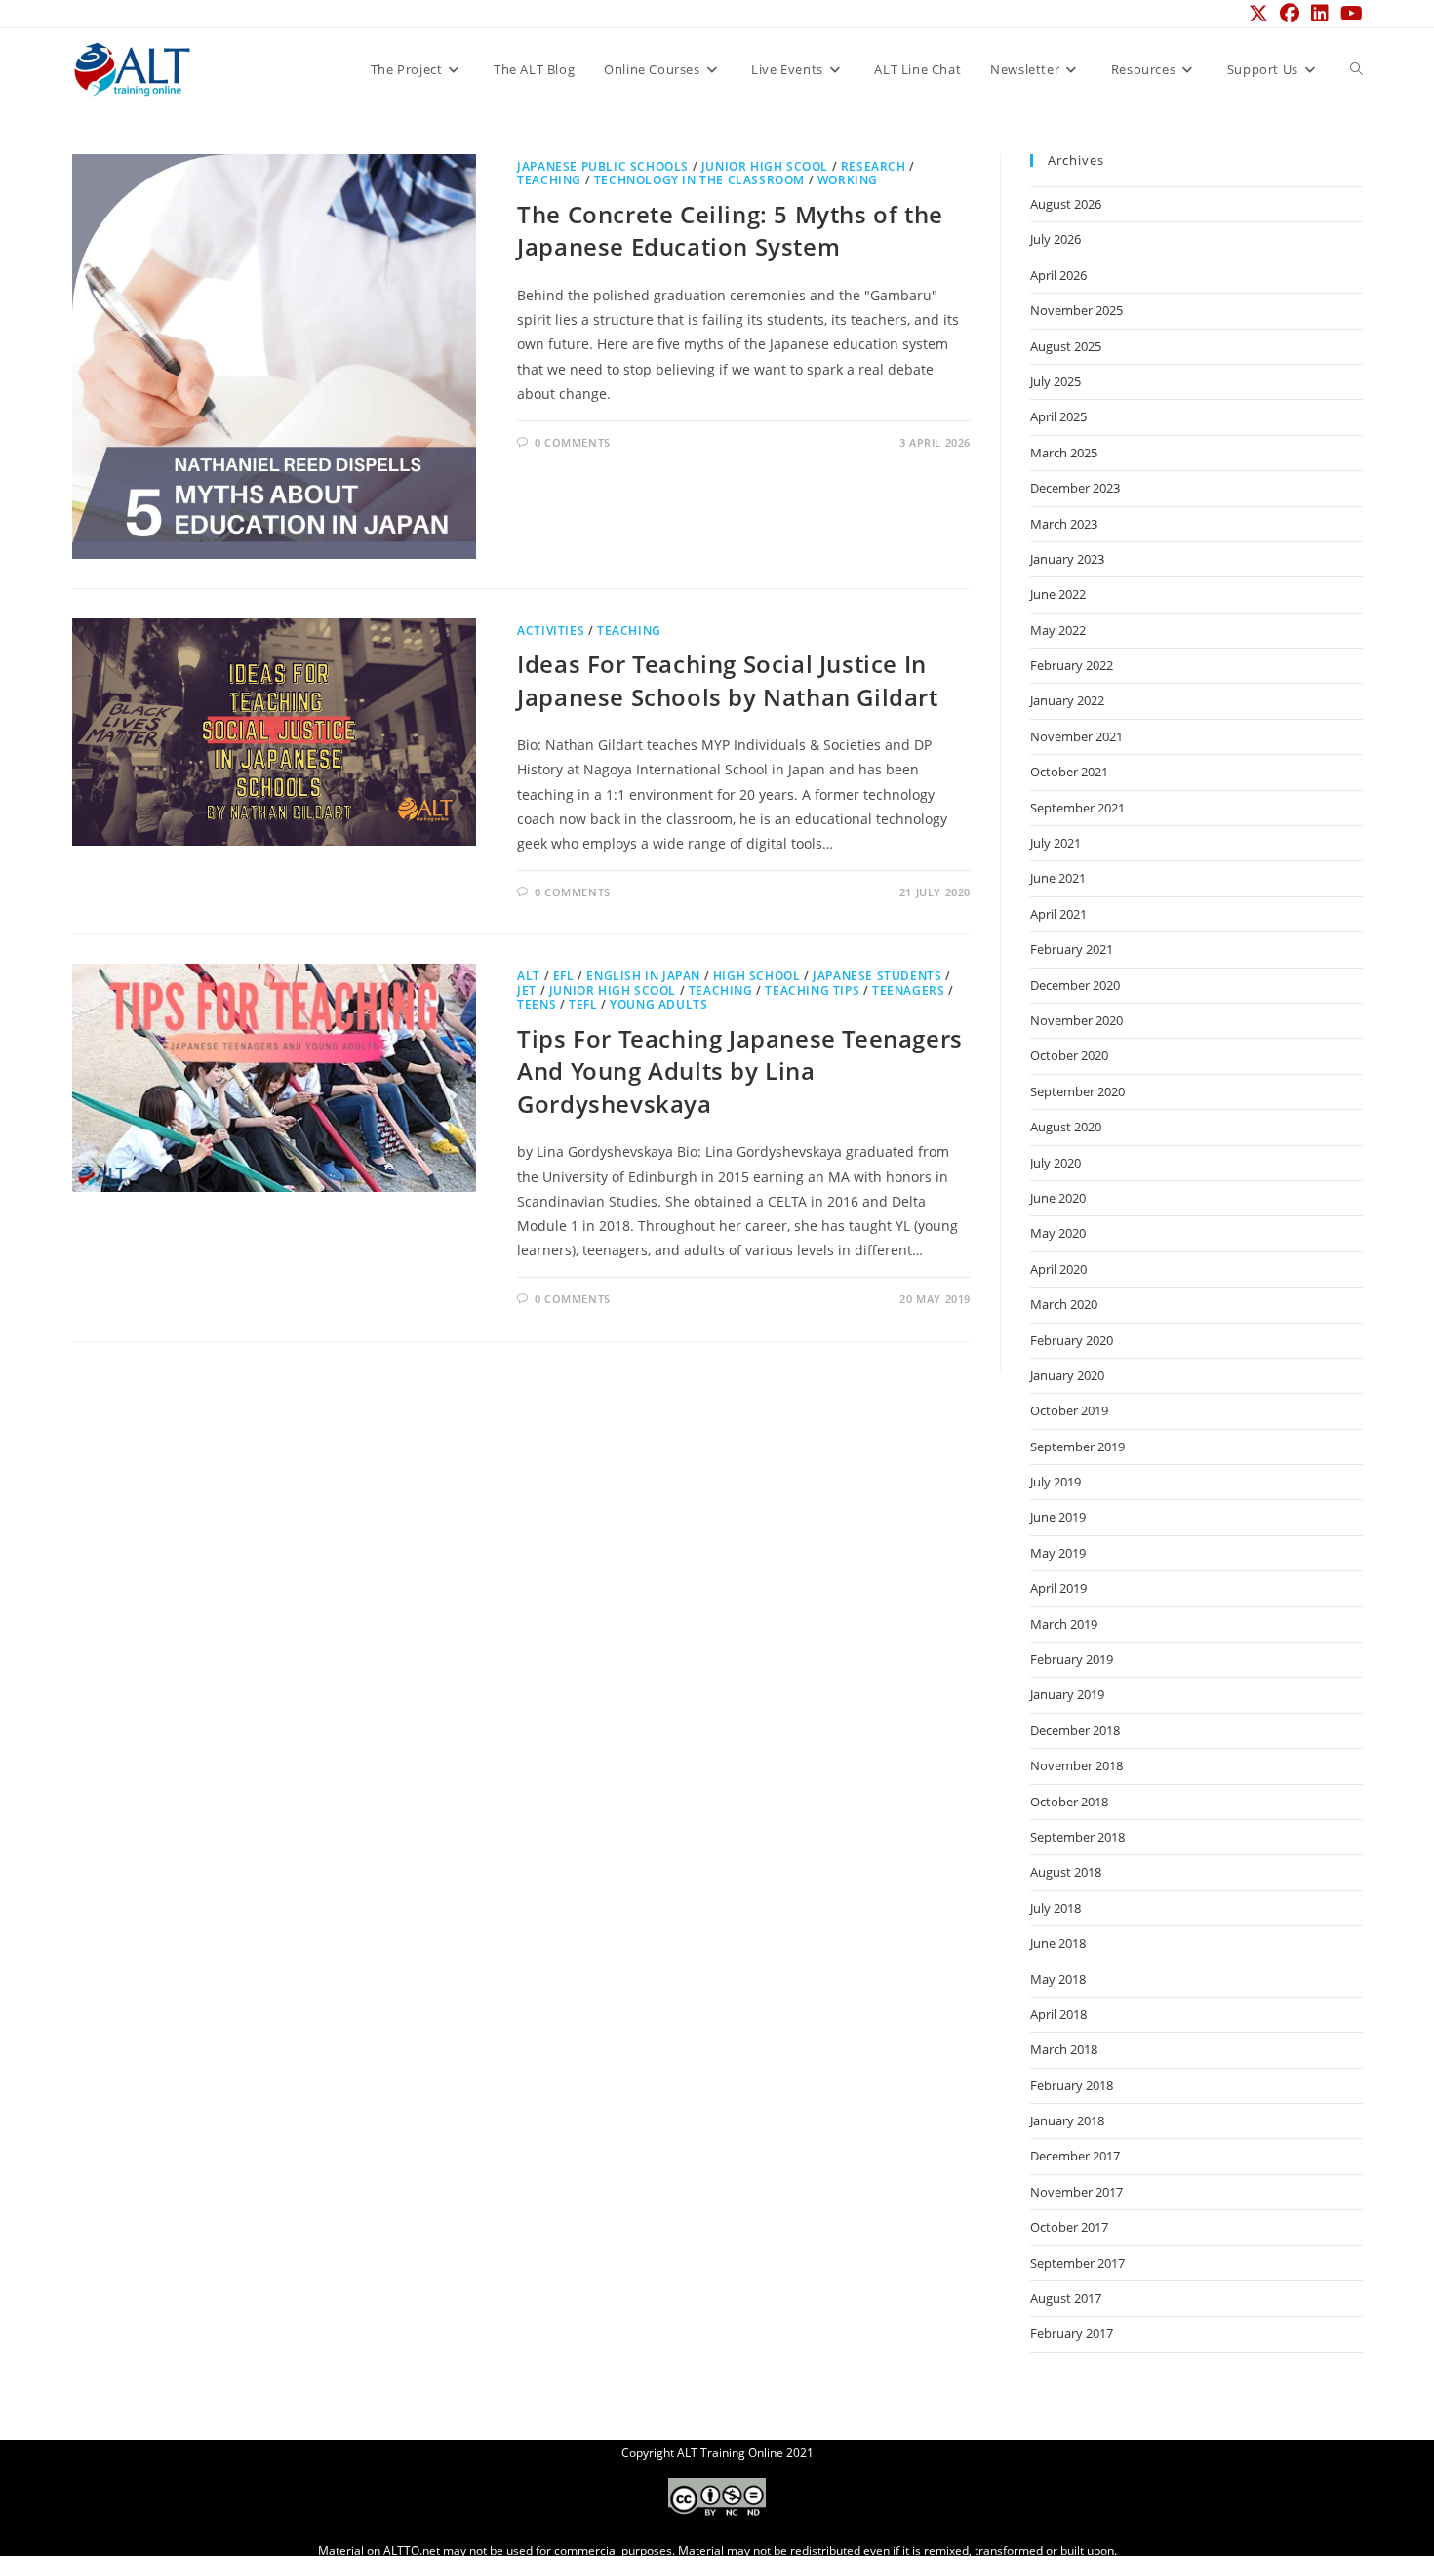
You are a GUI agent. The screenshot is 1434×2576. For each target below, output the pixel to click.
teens (537, 1004)
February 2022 (1072, 665)
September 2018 (1077, 1837)
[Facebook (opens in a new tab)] (1290, 14)
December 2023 (1075, 488)
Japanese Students (877, 976)
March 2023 (1064, 524)
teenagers (908, 991)
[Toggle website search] (1356, 69)
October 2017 (1069, 2227)
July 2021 (1056, 843)
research (874, 166)
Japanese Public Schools (603, 166)
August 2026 (1066, 204)
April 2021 (1058, 914)
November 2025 (1076, 310)
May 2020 (1058, 1233)
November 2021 (1076, 736)
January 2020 (1067, 1375)
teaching (549, 180)
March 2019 (1064, 1624)
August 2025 (1066, 346)
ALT (529, 976)
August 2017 (1066, 2298)
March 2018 (1064, 2049)
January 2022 (1067, 700)
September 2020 (1077, 1091)
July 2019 (1056, 1482)
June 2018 (1058, 1943)
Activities (551, 631)
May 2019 (1058, 1553)
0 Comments (573, 442)
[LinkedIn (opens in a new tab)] (1320, 14)
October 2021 (1069, 772)
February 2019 (1072, 1659)
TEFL (583, 1004)
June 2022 (1058, 594)
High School (757, 976)
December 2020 (1075, 985)
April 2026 (1058, 275)
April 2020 (1058, 1269)
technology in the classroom (699, 180)
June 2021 (1058, 878)
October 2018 (1069, 1802)
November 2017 (1076, 2192)
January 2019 (1067, 1694)
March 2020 (1064, 1304)
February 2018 (1072, 2085)
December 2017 (1075, 2156)
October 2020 (1069, 1055)
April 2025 (1058, 416)
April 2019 (1058, 1588)
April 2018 (1058, 2014)
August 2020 (1066, 1127)
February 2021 (1072, 949)
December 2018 (1075, 1730)
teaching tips (812, 991)
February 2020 (1072, 1340)
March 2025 (1064, 453)
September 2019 (1077, 1447)
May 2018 (1058, 1979)
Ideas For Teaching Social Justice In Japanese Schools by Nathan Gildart (727, 680)
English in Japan (643, 976)
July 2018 (1056, 1908)
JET (527, 991)
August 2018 (1066, 1872)
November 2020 (1076, 1020)
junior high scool (765, 166)
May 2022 (1058, 630)
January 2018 (1067, 2120)
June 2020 (1058, 1198)
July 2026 (1056, 239)
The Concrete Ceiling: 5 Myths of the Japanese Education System (730, 231)
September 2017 (1077, 2263)
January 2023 (1067, 559)
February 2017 (1072, 2333)
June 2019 (1058, 1517)
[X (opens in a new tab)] (1258, 14)
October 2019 (1069, 1410)
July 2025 (1056, 381)
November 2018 (1076, 1765)
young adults (658, 1004)
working (848, 180)
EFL (564, 976)
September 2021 (1077, 808)
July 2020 (1056, 1163)
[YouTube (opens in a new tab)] (1349, 14)
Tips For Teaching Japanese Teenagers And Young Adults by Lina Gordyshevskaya (740, 1071)
